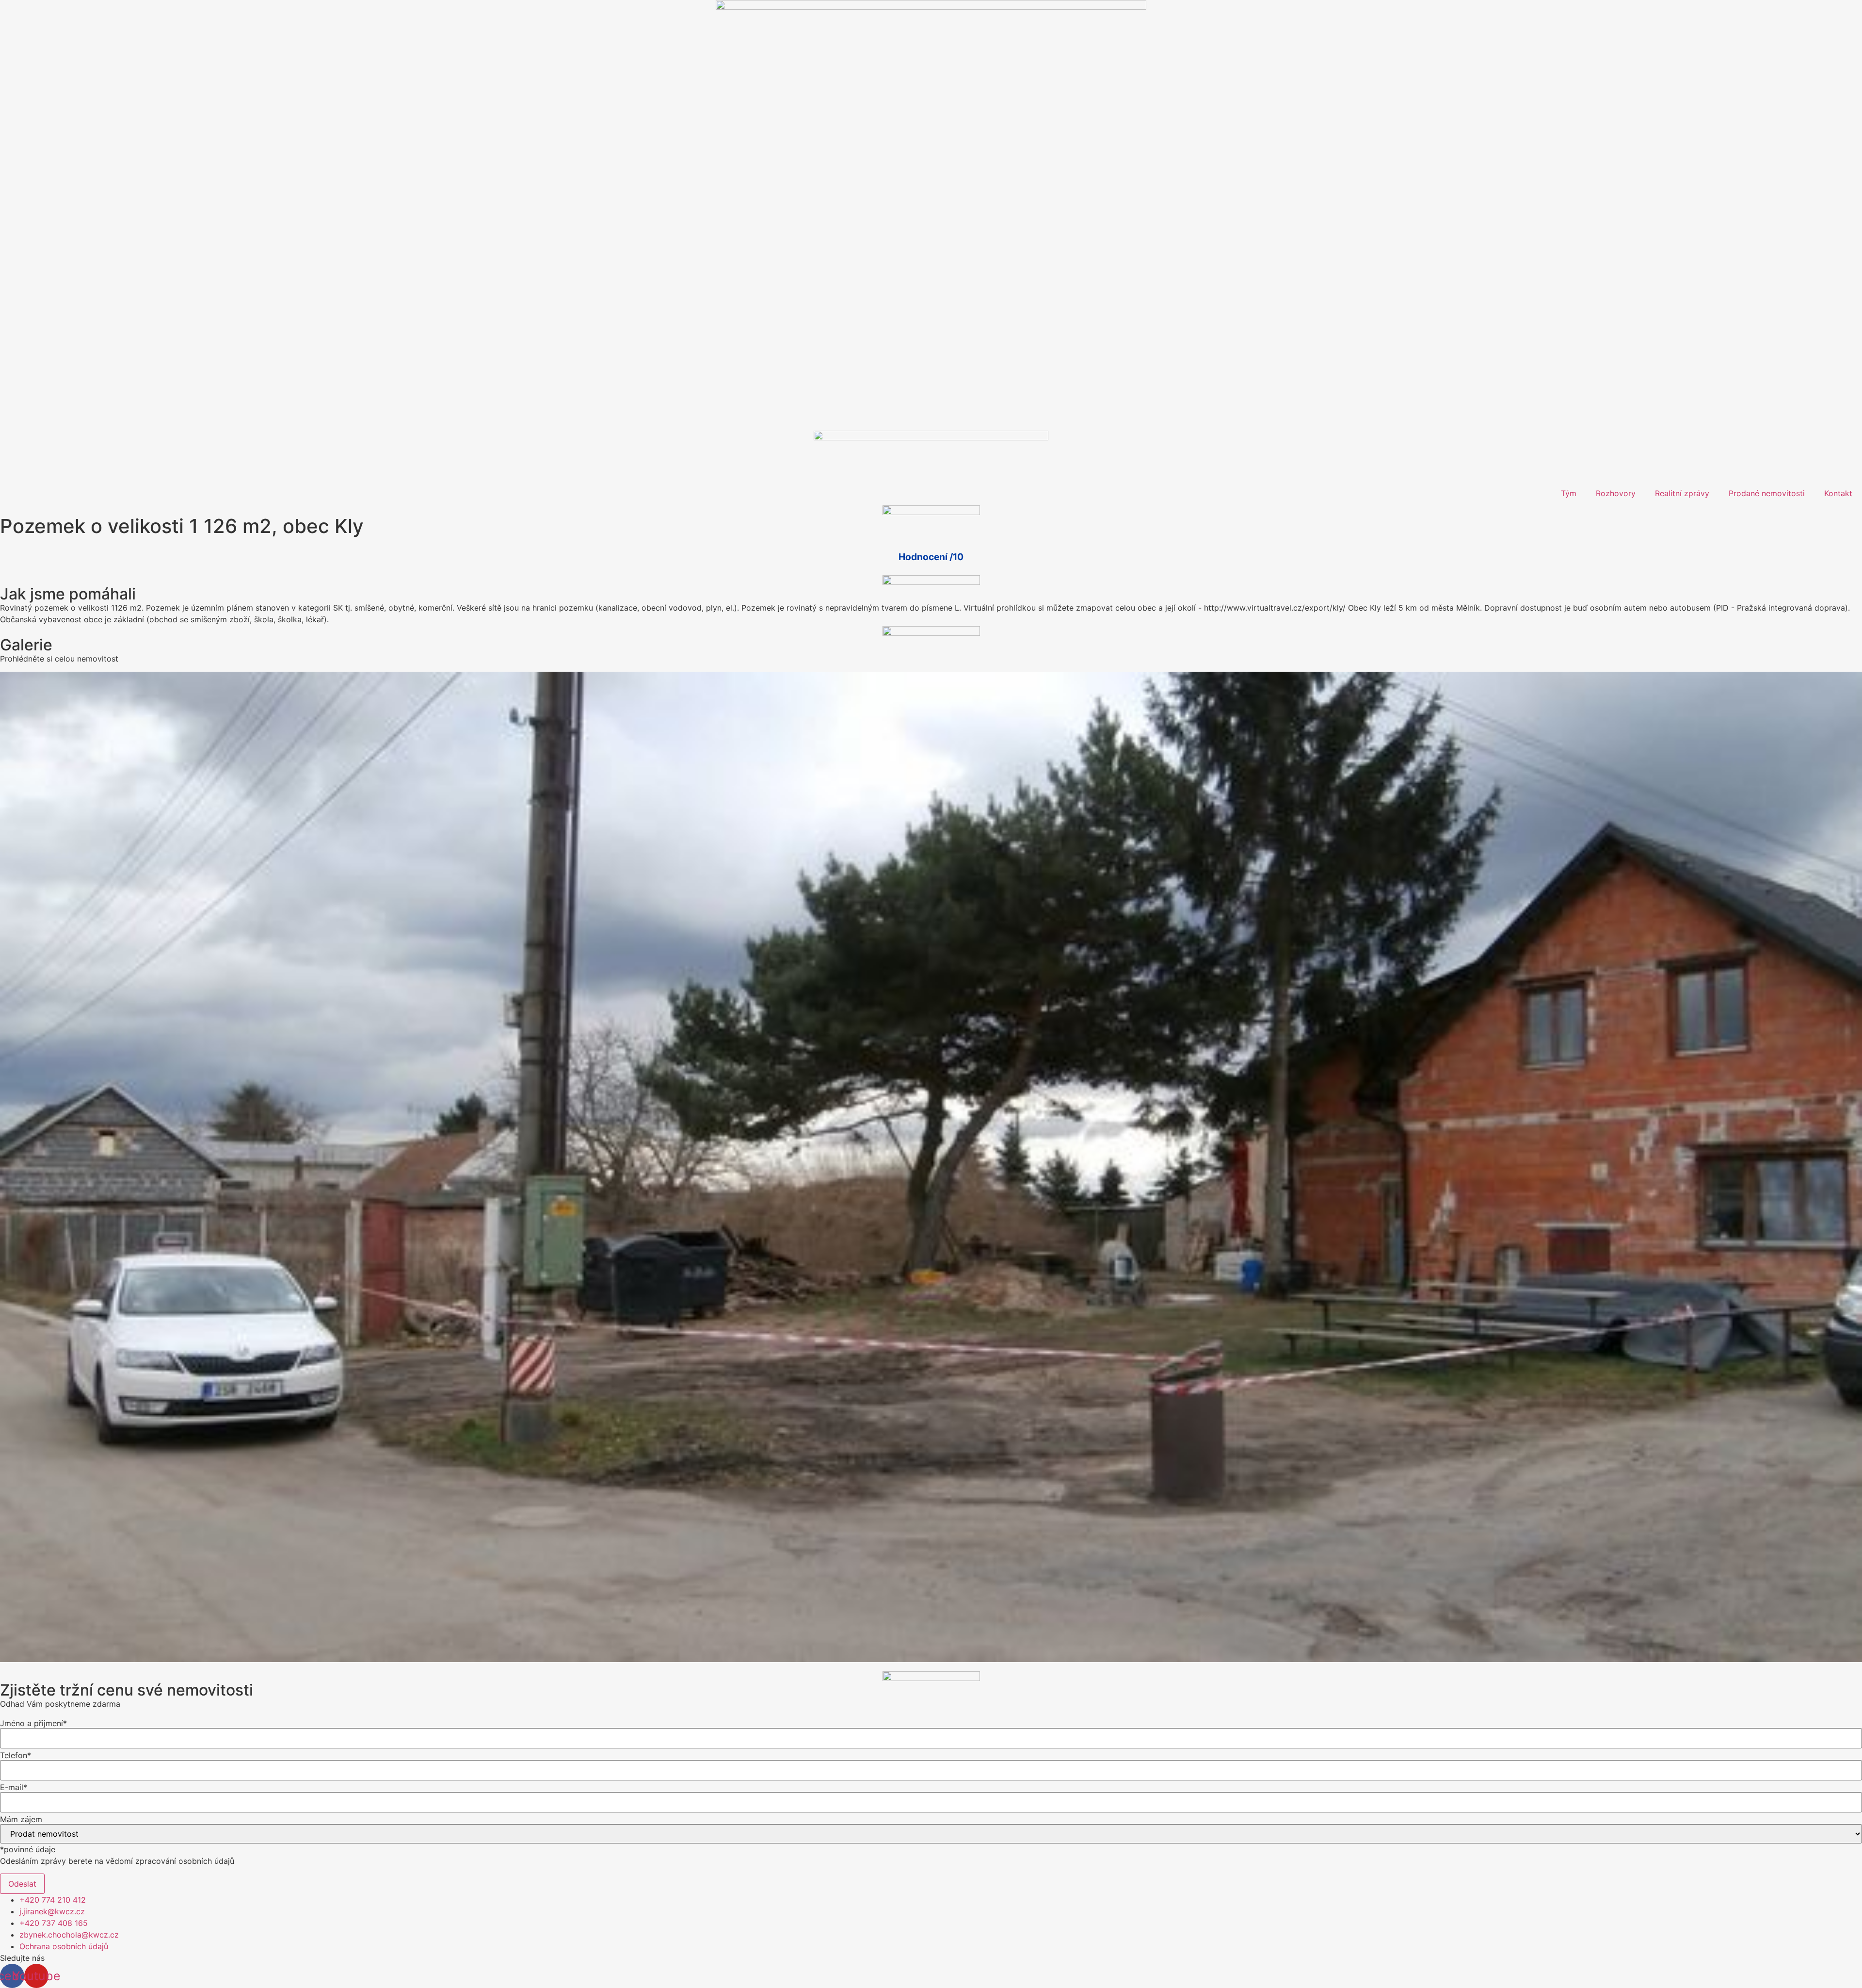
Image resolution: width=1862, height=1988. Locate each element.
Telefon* (16, 1755)
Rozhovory (1616, 493)
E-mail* (14, 1787)
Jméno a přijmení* (33, 1723)
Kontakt (1838, 493)
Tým (1569, 493)
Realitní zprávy (1682, 493)
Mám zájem (21, 1819)
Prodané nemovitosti (1767, 493)
